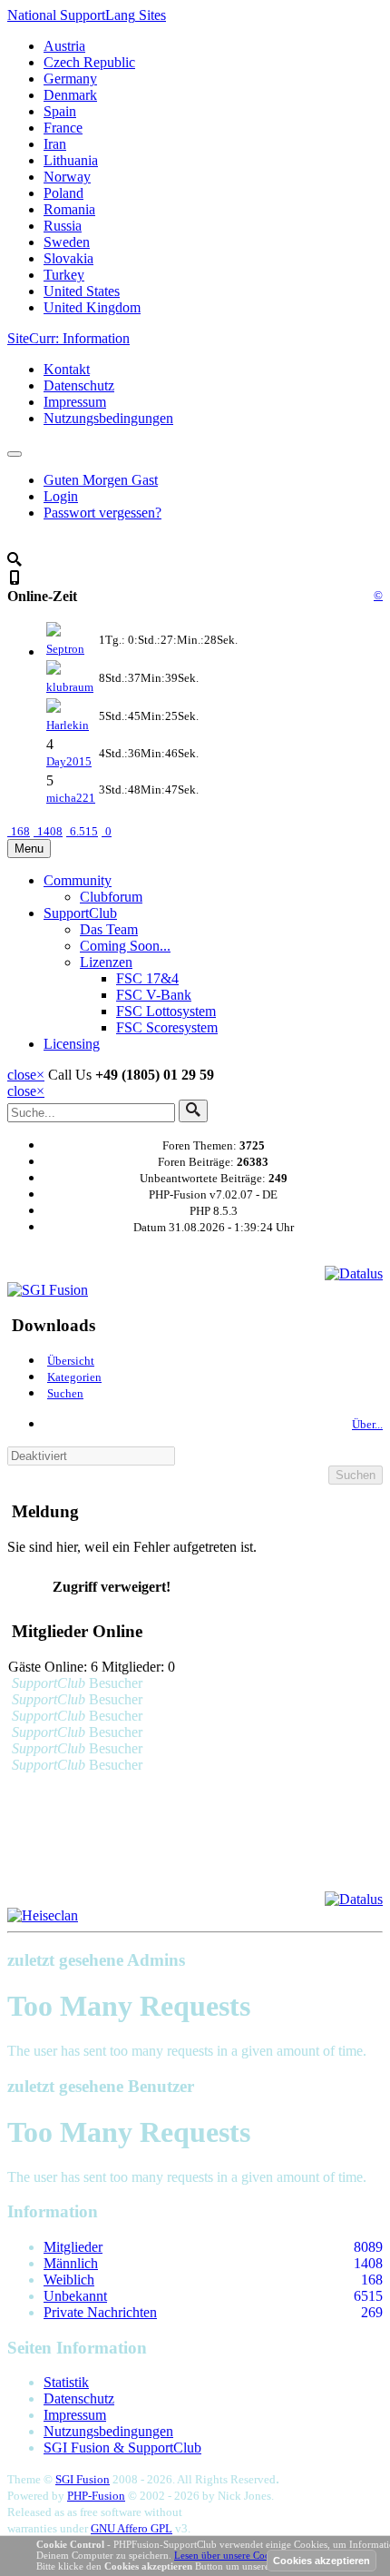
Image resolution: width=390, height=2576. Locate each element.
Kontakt (67, 369)
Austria (64, 46)
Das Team (109, 929)
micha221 (71, 798)
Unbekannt (75, 2296)
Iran (55, 144)
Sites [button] (87, 15)
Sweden (67, 242)
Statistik (66, 2382)
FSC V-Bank (154, 995)
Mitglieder (73, 2247)
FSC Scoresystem (167, 1027)
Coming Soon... (125, 946)
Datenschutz (79, 385)
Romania (69, 209)
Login (61, 496)
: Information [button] (68, 338)
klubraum (70, 687)
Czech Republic (89, 62)
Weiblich (69, 2280)
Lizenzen (106, 962)
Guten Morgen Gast (101, 480)
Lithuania (71, 160)
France (63, 128)
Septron (65, 649)
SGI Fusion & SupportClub (122, 2448)
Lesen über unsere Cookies (230, 2555)
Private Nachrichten (100, 2312)
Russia (63, 226)
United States (82, 291)
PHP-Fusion (96, 2496)
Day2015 (69, 761)
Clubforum (111, 897)
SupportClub (80, 913)
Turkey (64, 275)
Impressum (75, 402)
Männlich (71, 2263)
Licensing (72, 1044)
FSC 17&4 (147, 978)
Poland (63, 193)
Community (78, 880)
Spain (60, 111)
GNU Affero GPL (132, 2528)
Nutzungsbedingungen (108, 418)
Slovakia (68, 258)
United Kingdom (92, 307)
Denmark (70, 95)
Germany (70, 79)
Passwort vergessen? (102, 513)
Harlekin (68, 725)
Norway (67, 177)
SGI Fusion (83, 2479)
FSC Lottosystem (166, 1011)
